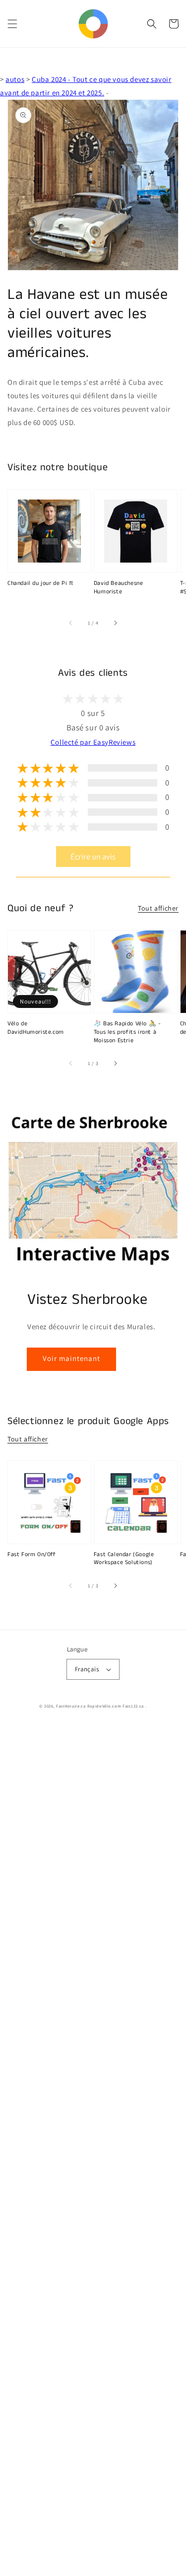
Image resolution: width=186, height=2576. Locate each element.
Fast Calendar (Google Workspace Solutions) (124, 1559)
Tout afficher (158, 908)
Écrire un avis (93, 857)
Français (87, 1669)
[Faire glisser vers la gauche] (71, 623)
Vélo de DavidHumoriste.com (36, 1028)
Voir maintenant (71, 1358)
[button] (12, 24)
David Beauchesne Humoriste (119, 588)
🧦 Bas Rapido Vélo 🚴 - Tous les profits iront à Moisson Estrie (127, 1032)
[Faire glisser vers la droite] (115, 623)
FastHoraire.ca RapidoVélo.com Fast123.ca (100, 1706)
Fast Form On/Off (32, 1555)
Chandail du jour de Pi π (40, 583)
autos (15, 79)
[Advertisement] (93, 2150)
